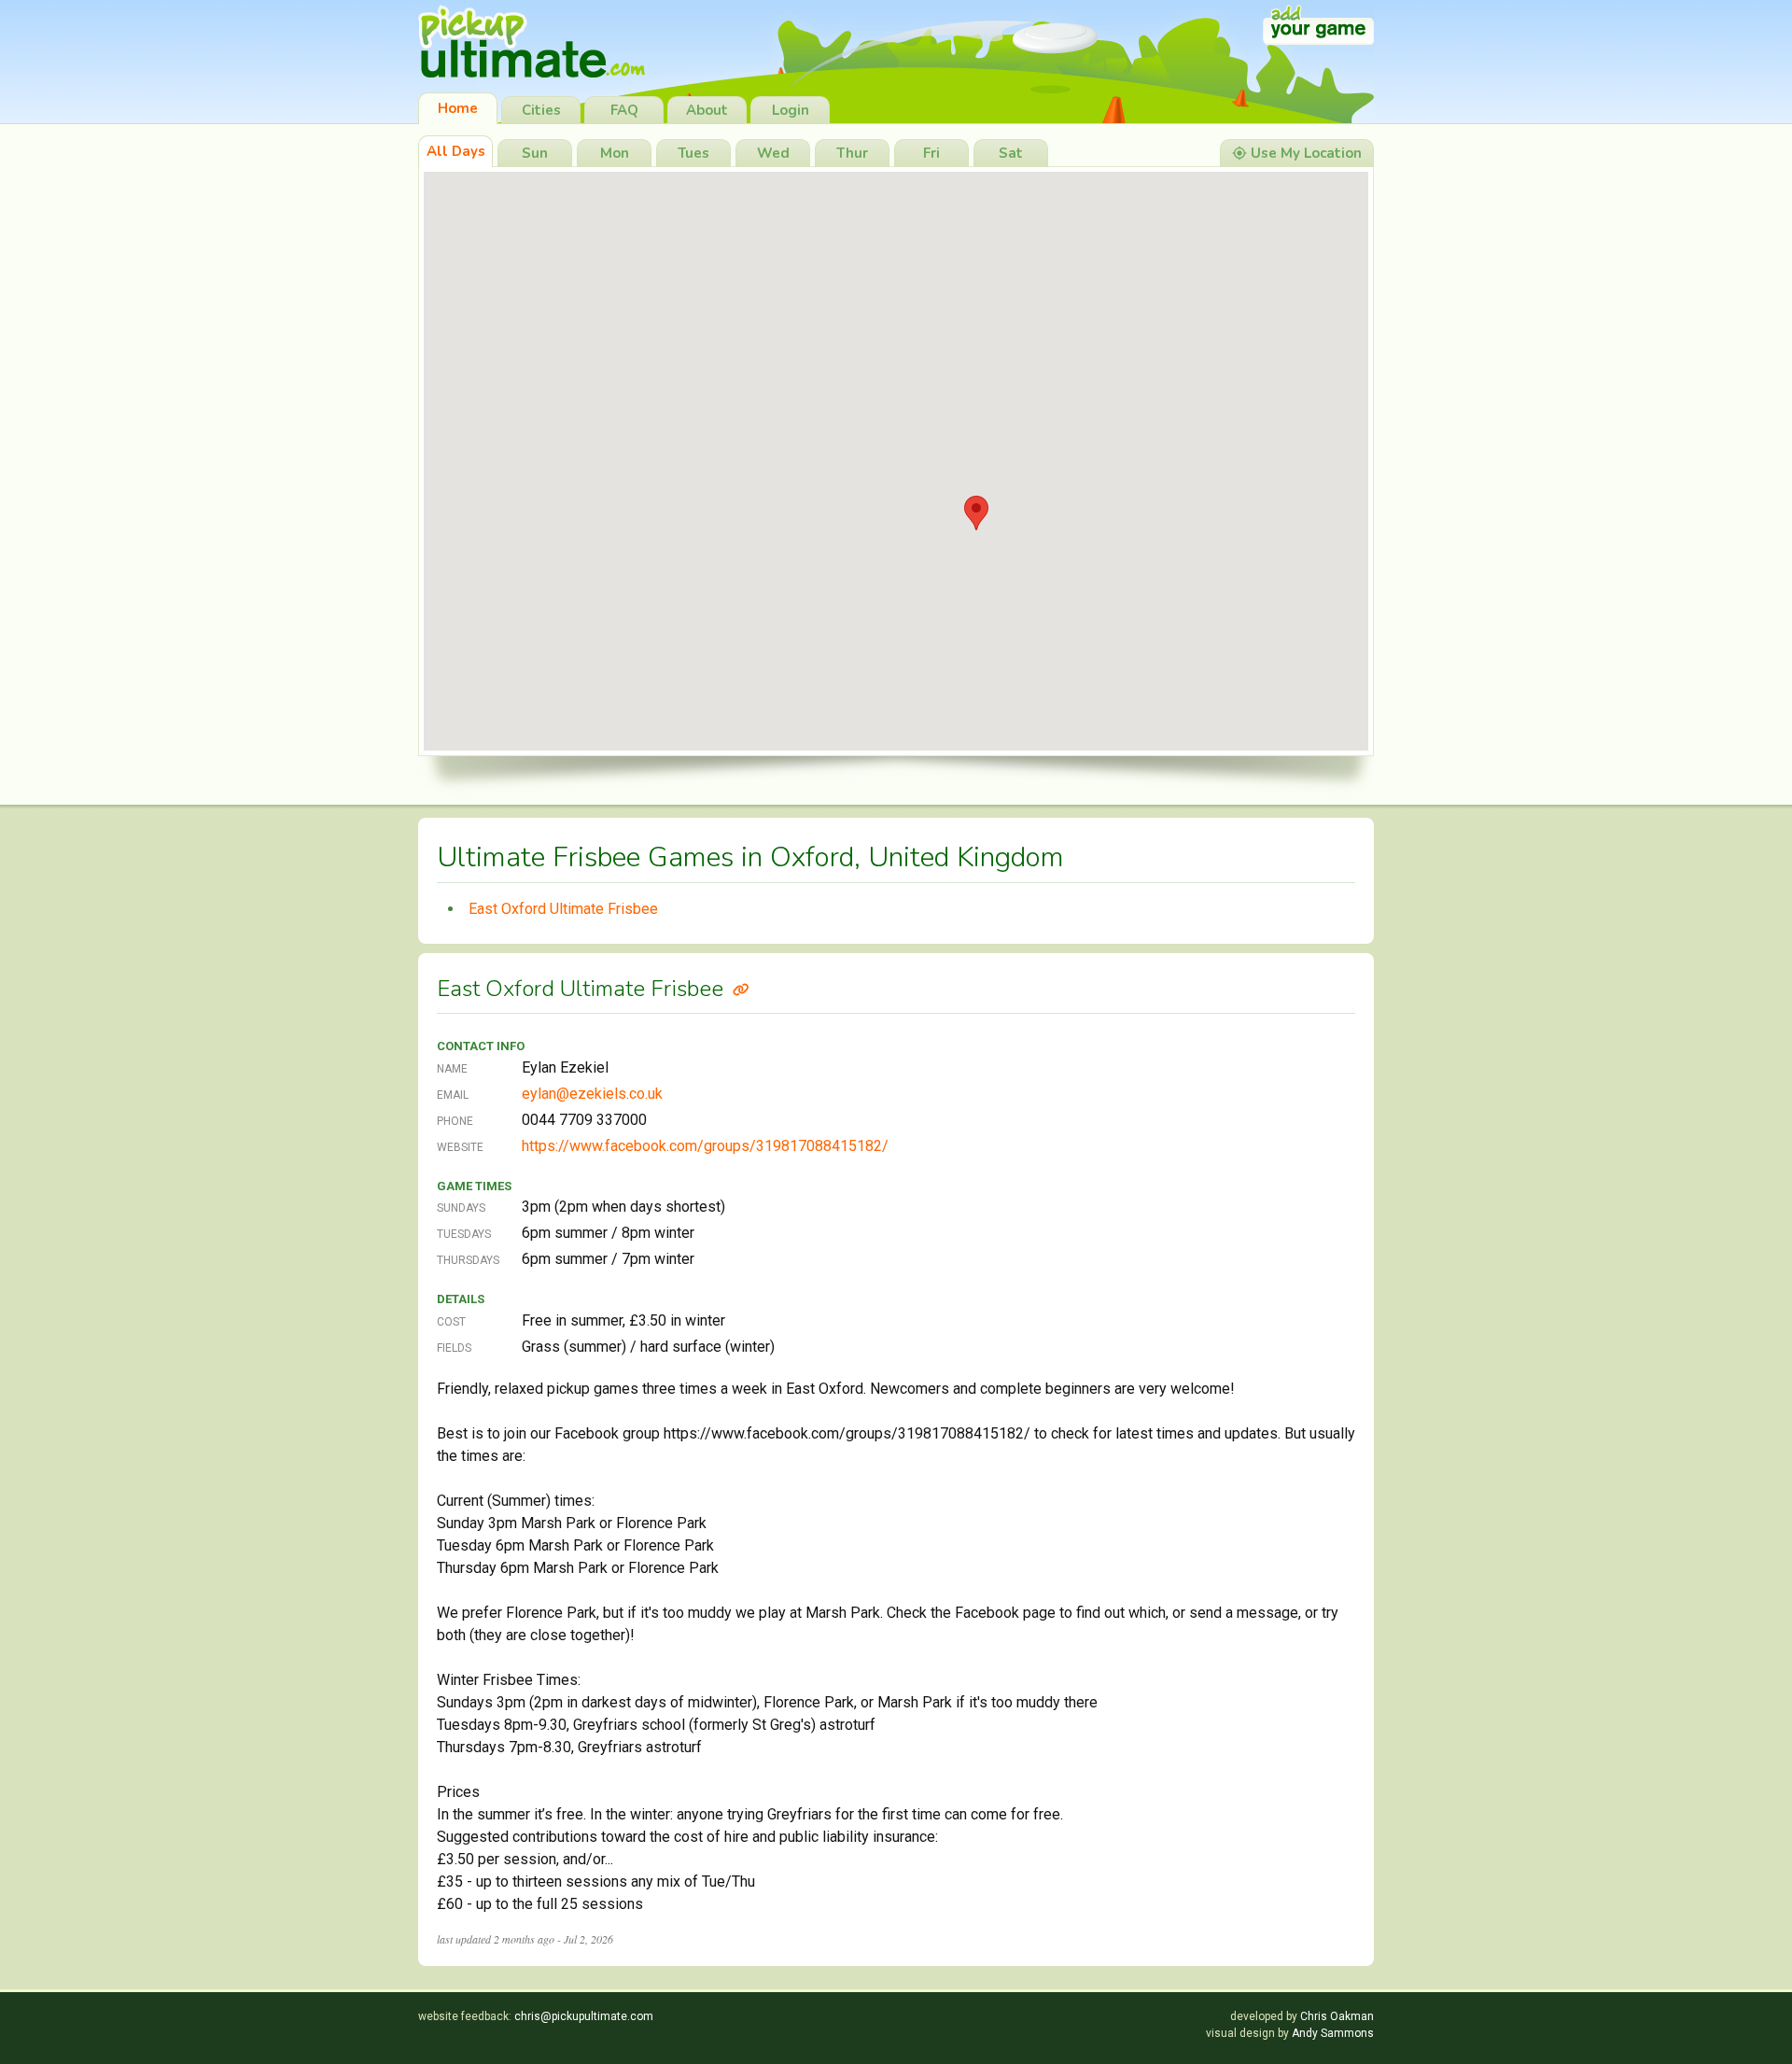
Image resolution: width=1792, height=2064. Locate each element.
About (707, 110)
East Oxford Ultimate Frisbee (563, 909)
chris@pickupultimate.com (584, 2016)
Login (791, 110)
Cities (541, 110)
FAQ (624, 110)
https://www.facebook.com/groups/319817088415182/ (705, 1146)
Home (458, 108)
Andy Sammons (1333, 2033)
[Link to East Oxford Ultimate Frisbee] (741, 989)
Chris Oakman (1337, 2016)
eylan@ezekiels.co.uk (592, 1094)
